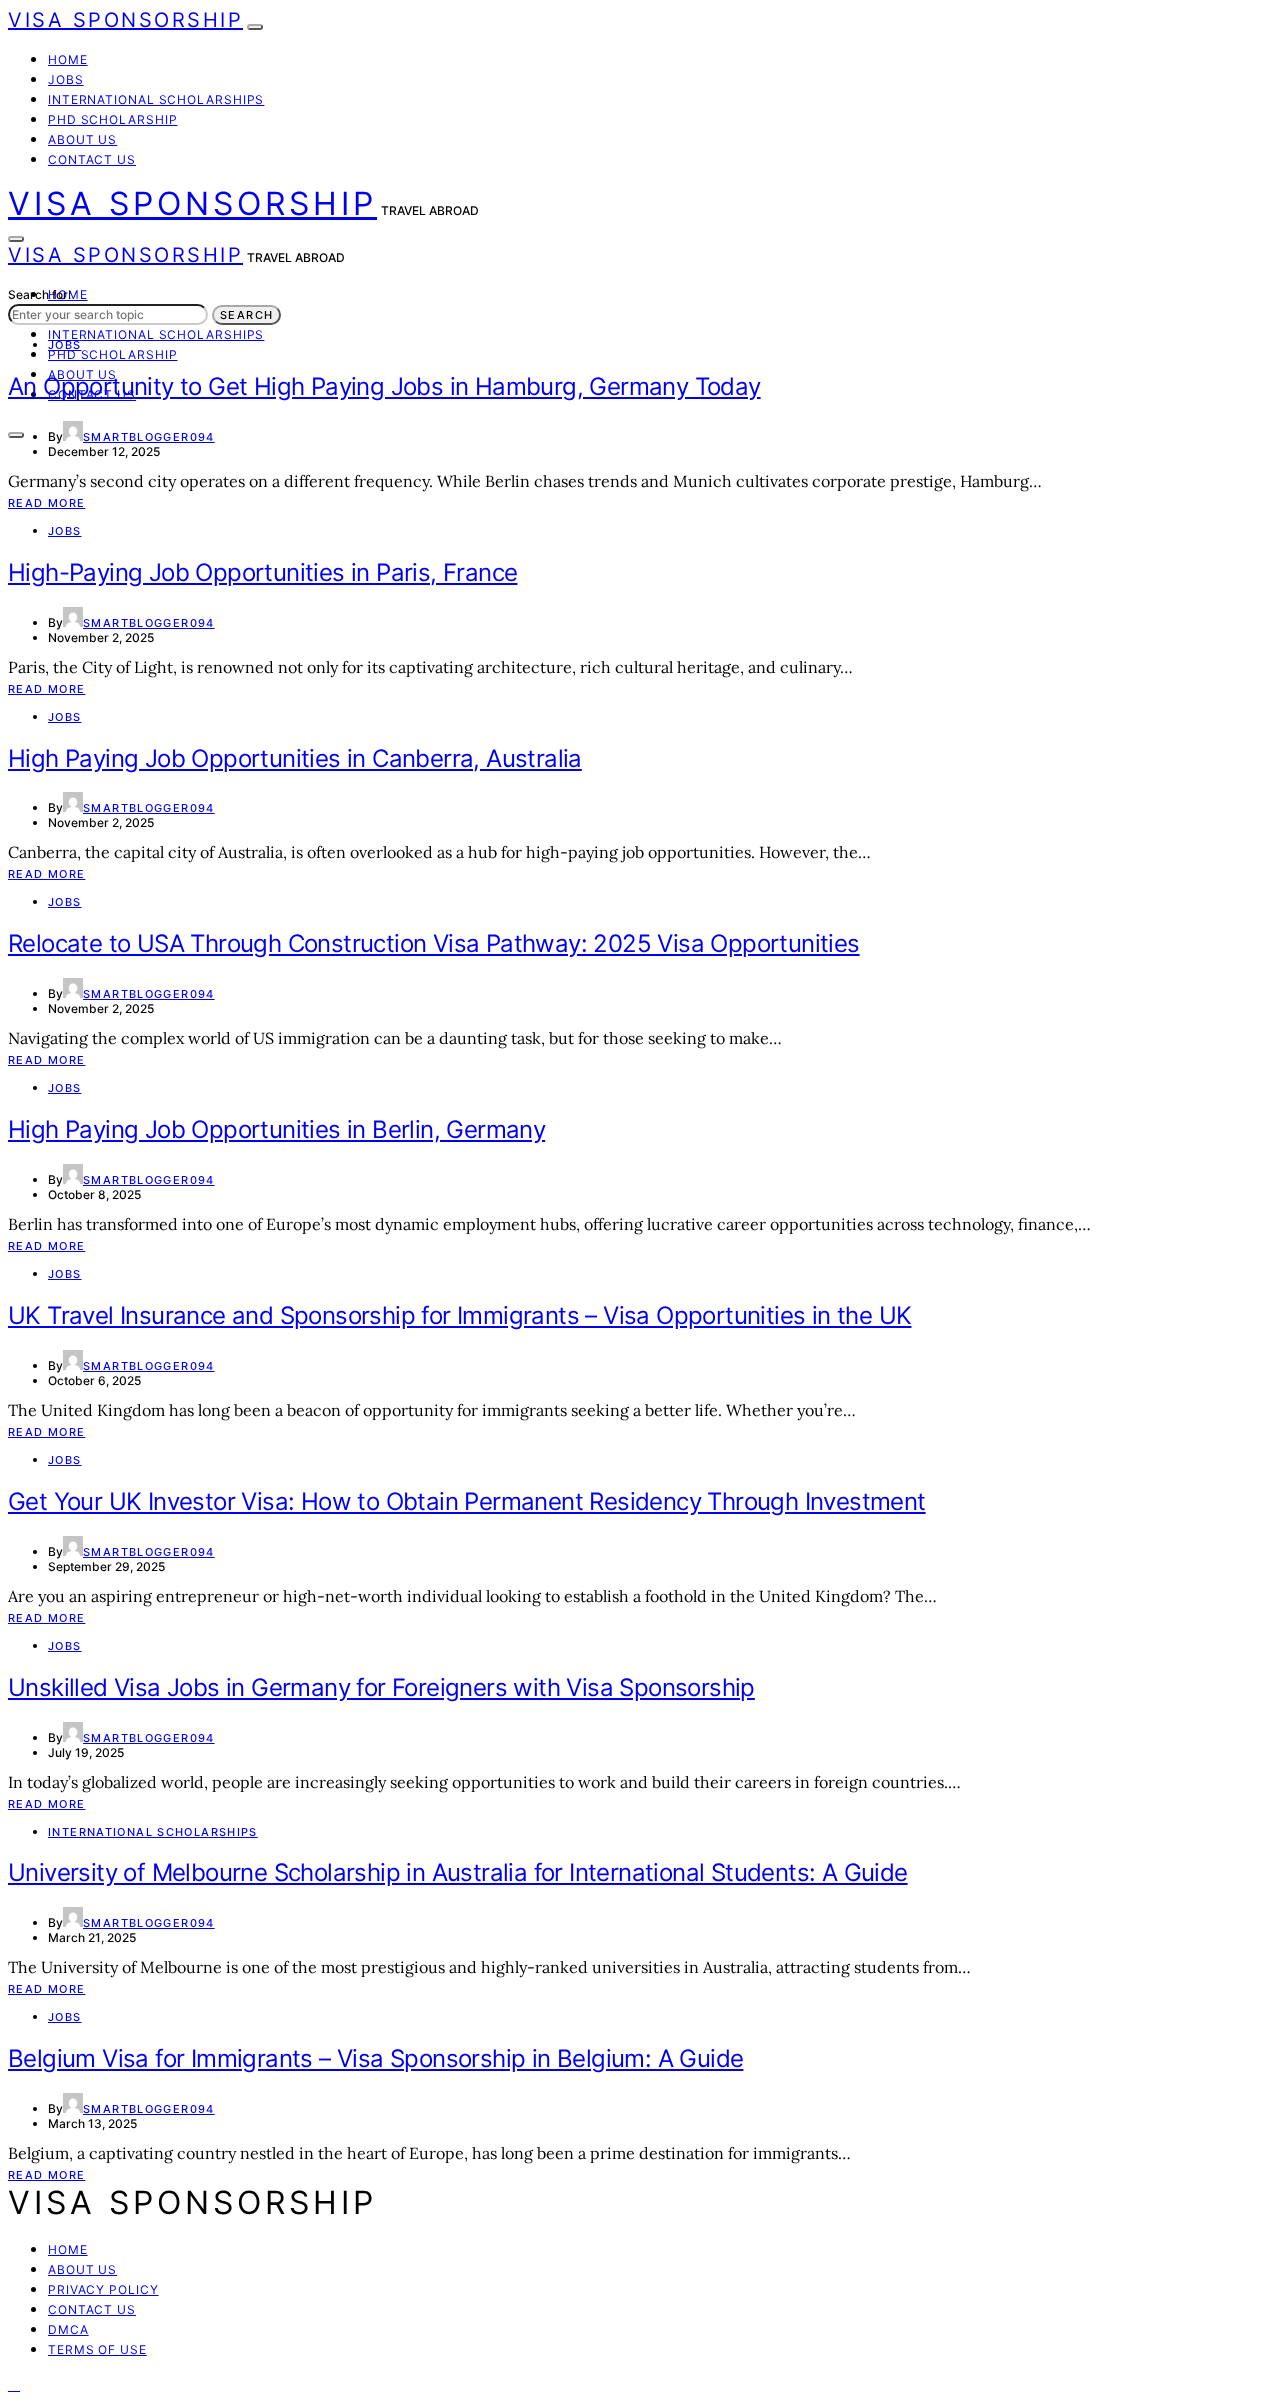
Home (68, 59)
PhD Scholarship (113, 119)
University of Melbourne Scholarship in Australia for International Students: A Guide (458, 1872)
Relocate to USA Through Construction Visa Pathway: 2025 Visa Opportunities (434, 943)
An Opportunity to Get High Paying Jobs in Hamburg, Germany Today (384, 386)
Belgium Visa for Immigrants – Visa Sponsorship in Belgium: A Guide (375, 2058)
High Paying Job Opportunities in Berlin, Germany (276, 1129)
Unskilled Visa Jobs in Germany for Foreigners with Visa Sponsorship (381, 1687)
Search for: (39, 294)
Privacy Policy (103, 2289)
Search (246, 315)
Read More (46, 503)
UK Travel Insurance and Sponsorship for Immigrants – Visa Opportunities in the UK (459, 1315)
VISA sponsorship (125, 20)
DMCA (68, 2329)
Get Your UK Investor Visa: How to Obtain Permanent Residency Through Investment (467, 1501)
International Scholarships (156, 99)
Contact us (92, 159)
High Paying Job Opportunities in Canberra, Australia (295, 758)
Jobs (66, 79)
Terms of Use (97, 2349)
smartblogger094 (149, 437)
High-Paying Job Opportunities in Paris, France (262, 572)
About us (82, 139)
